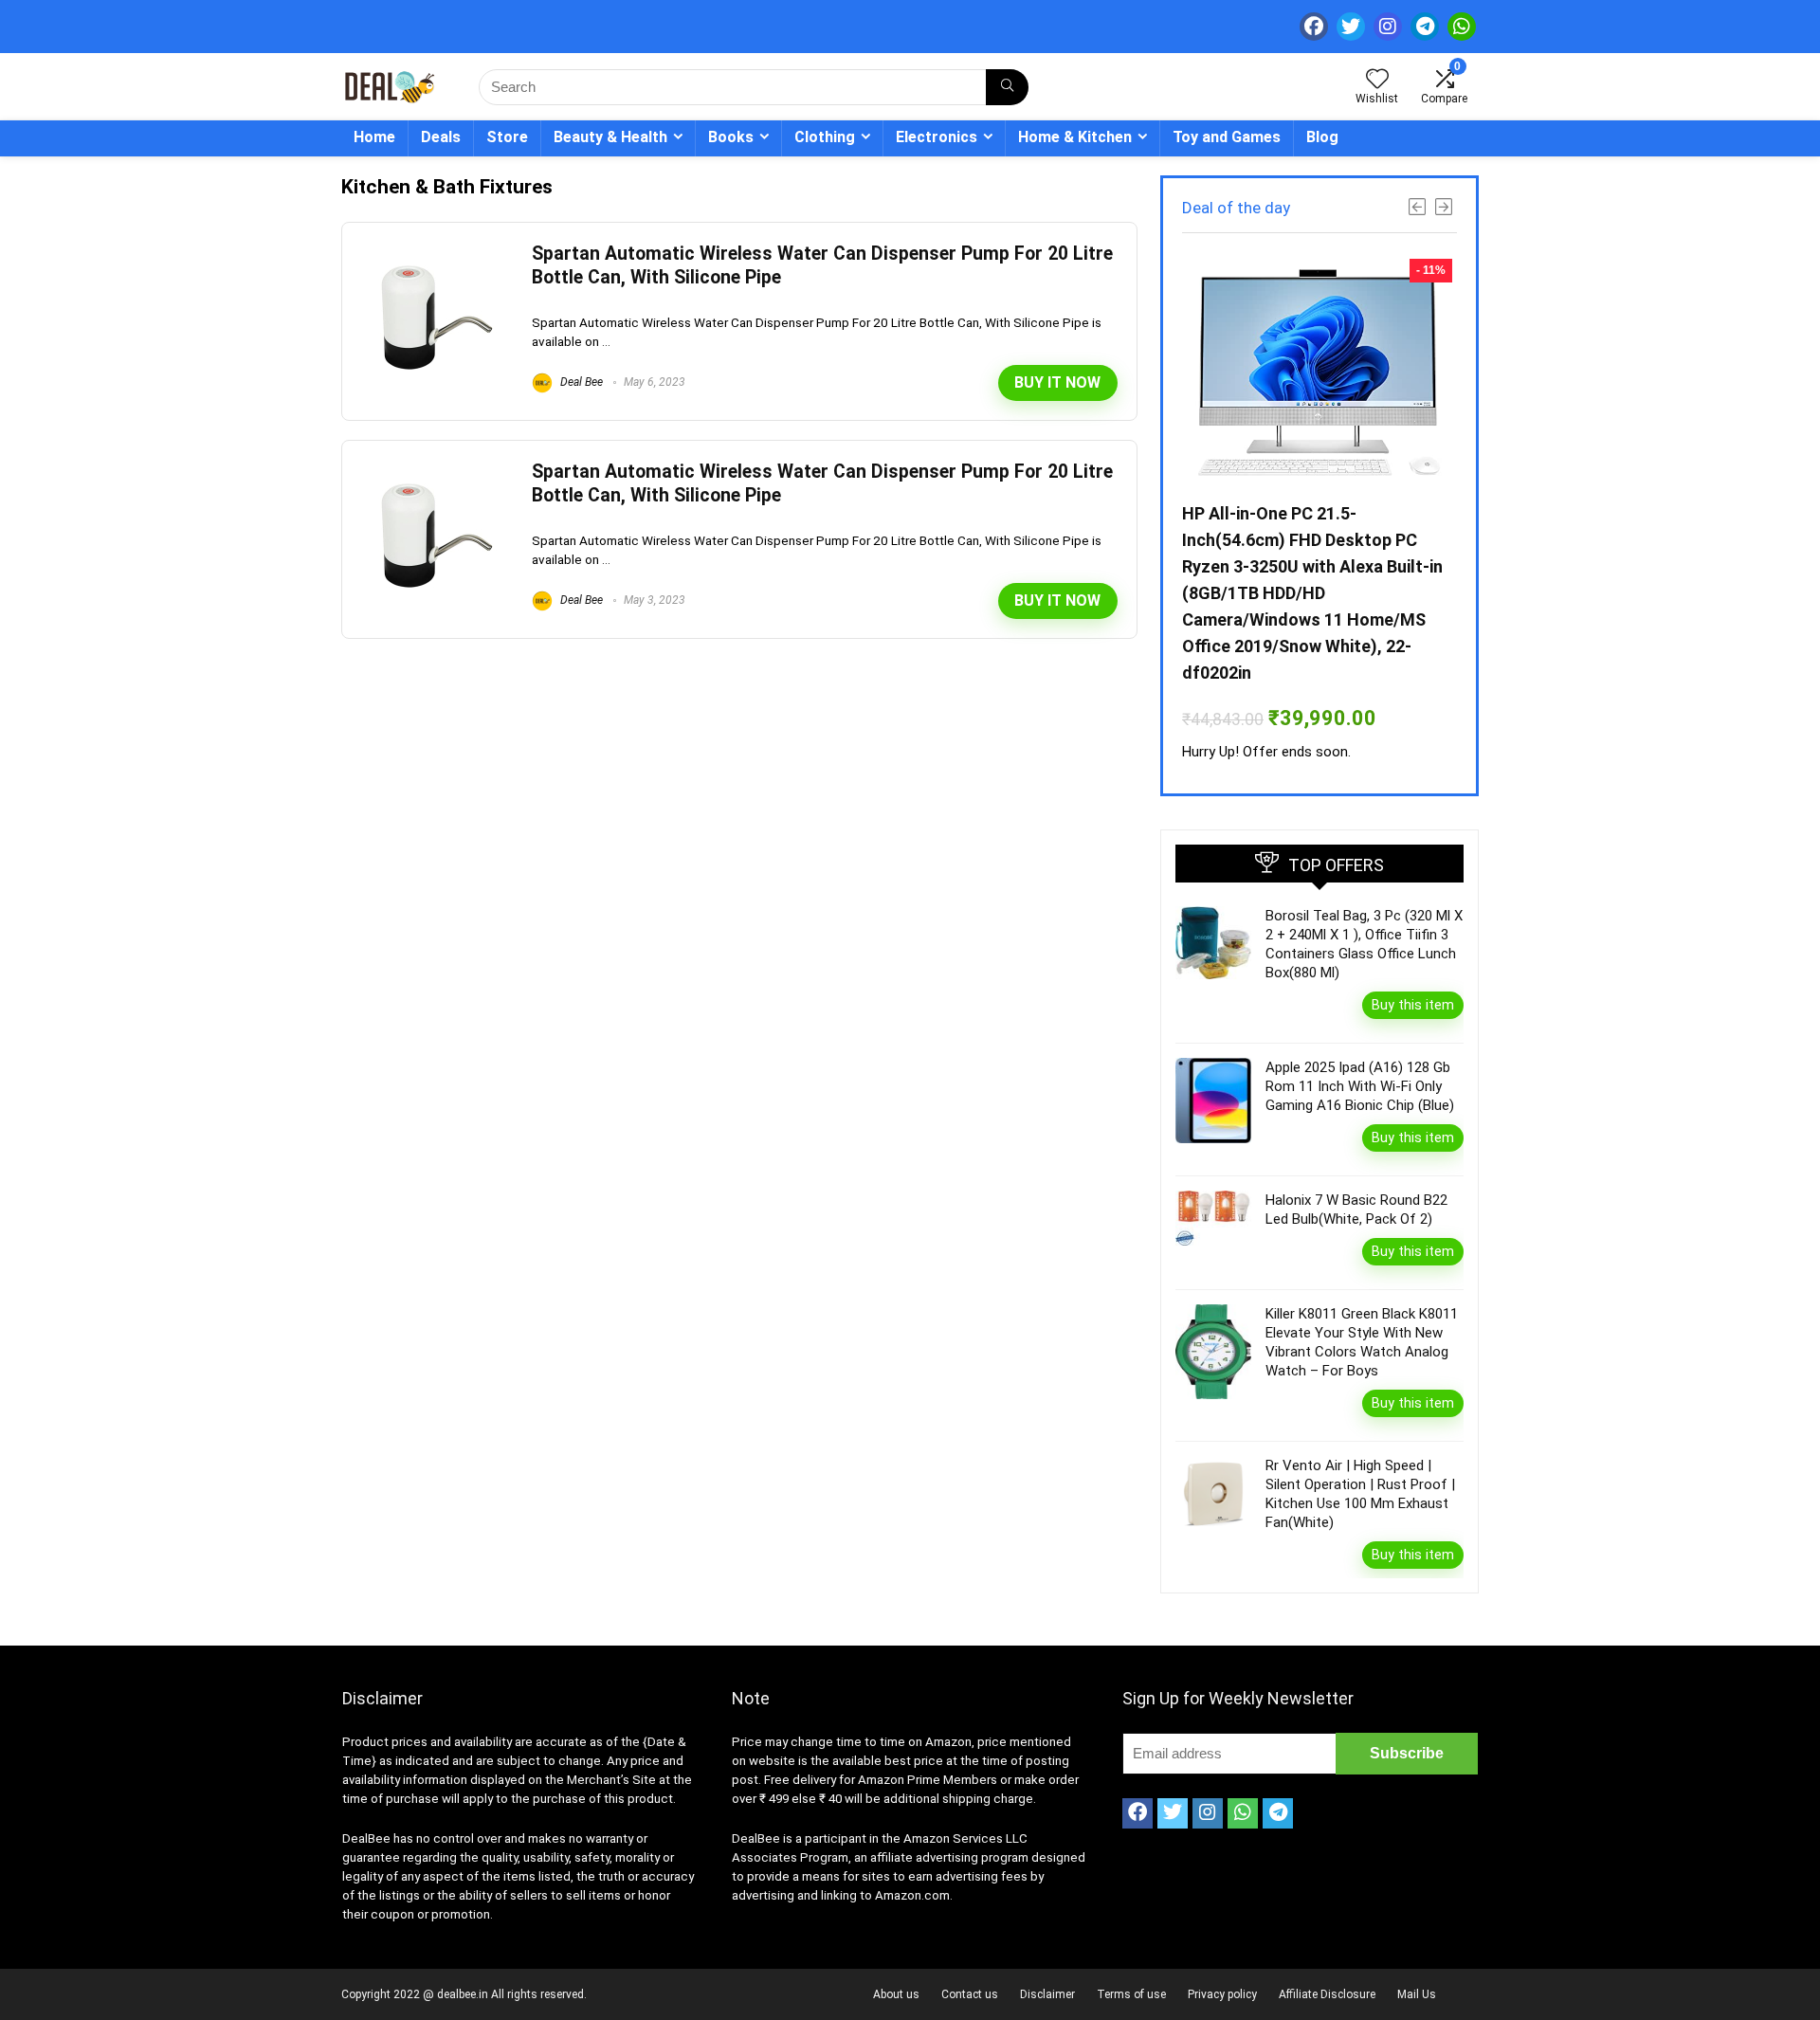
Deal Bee (580, 382)
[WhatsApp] (1462, 27)
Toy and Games (1227, 137)
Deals (441, 137)
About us (896, 1994)
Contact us (970, 1994)
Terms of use (1131, 1994)
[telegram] (1425, 27)
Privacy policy (1222, 1994)
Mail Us (1417, 1994)
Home (374, 137)
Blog (1322, 137)
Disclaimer (1047, 1994)
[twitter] (1351, 27)
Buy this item (1413, 1005)
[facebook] (1314, 27)
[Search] (1007, 87)
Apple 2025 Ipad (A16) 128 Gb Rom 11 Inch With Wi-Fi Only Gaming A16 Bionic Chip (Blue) (1360, 1086)
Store (507, 137)
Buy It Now (1057, 382)
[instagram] (1388, 27)
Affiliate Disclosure (1327, 1994)
